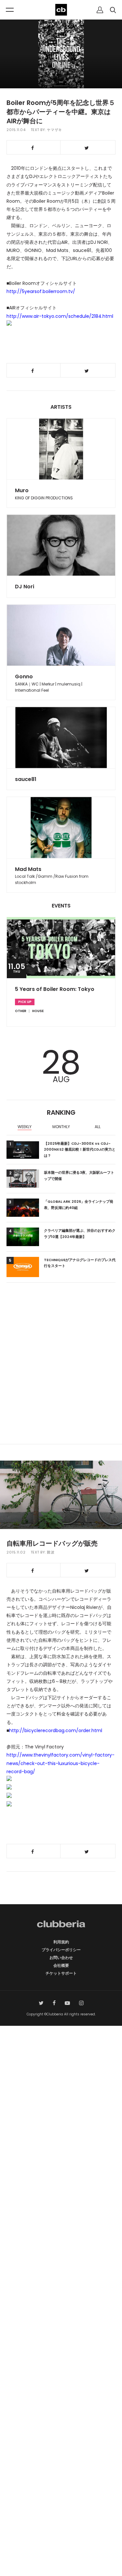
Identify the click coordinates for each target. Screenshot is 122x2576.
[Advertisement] (61, 1376)
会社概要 (61, 1965)
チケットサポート (61, 1973)
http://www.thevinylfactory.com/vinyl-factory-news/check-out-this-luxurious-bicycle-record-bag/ (61, 1763)
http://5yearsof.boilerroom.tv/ (41, 291)
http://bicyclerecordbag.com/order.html (56, 1730)
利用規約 (61, 1942)
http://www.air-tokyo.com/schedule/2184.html (60, 316)
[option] (25, 1127)
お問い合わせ (61, 1958)
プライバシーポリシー (61, 1950)
